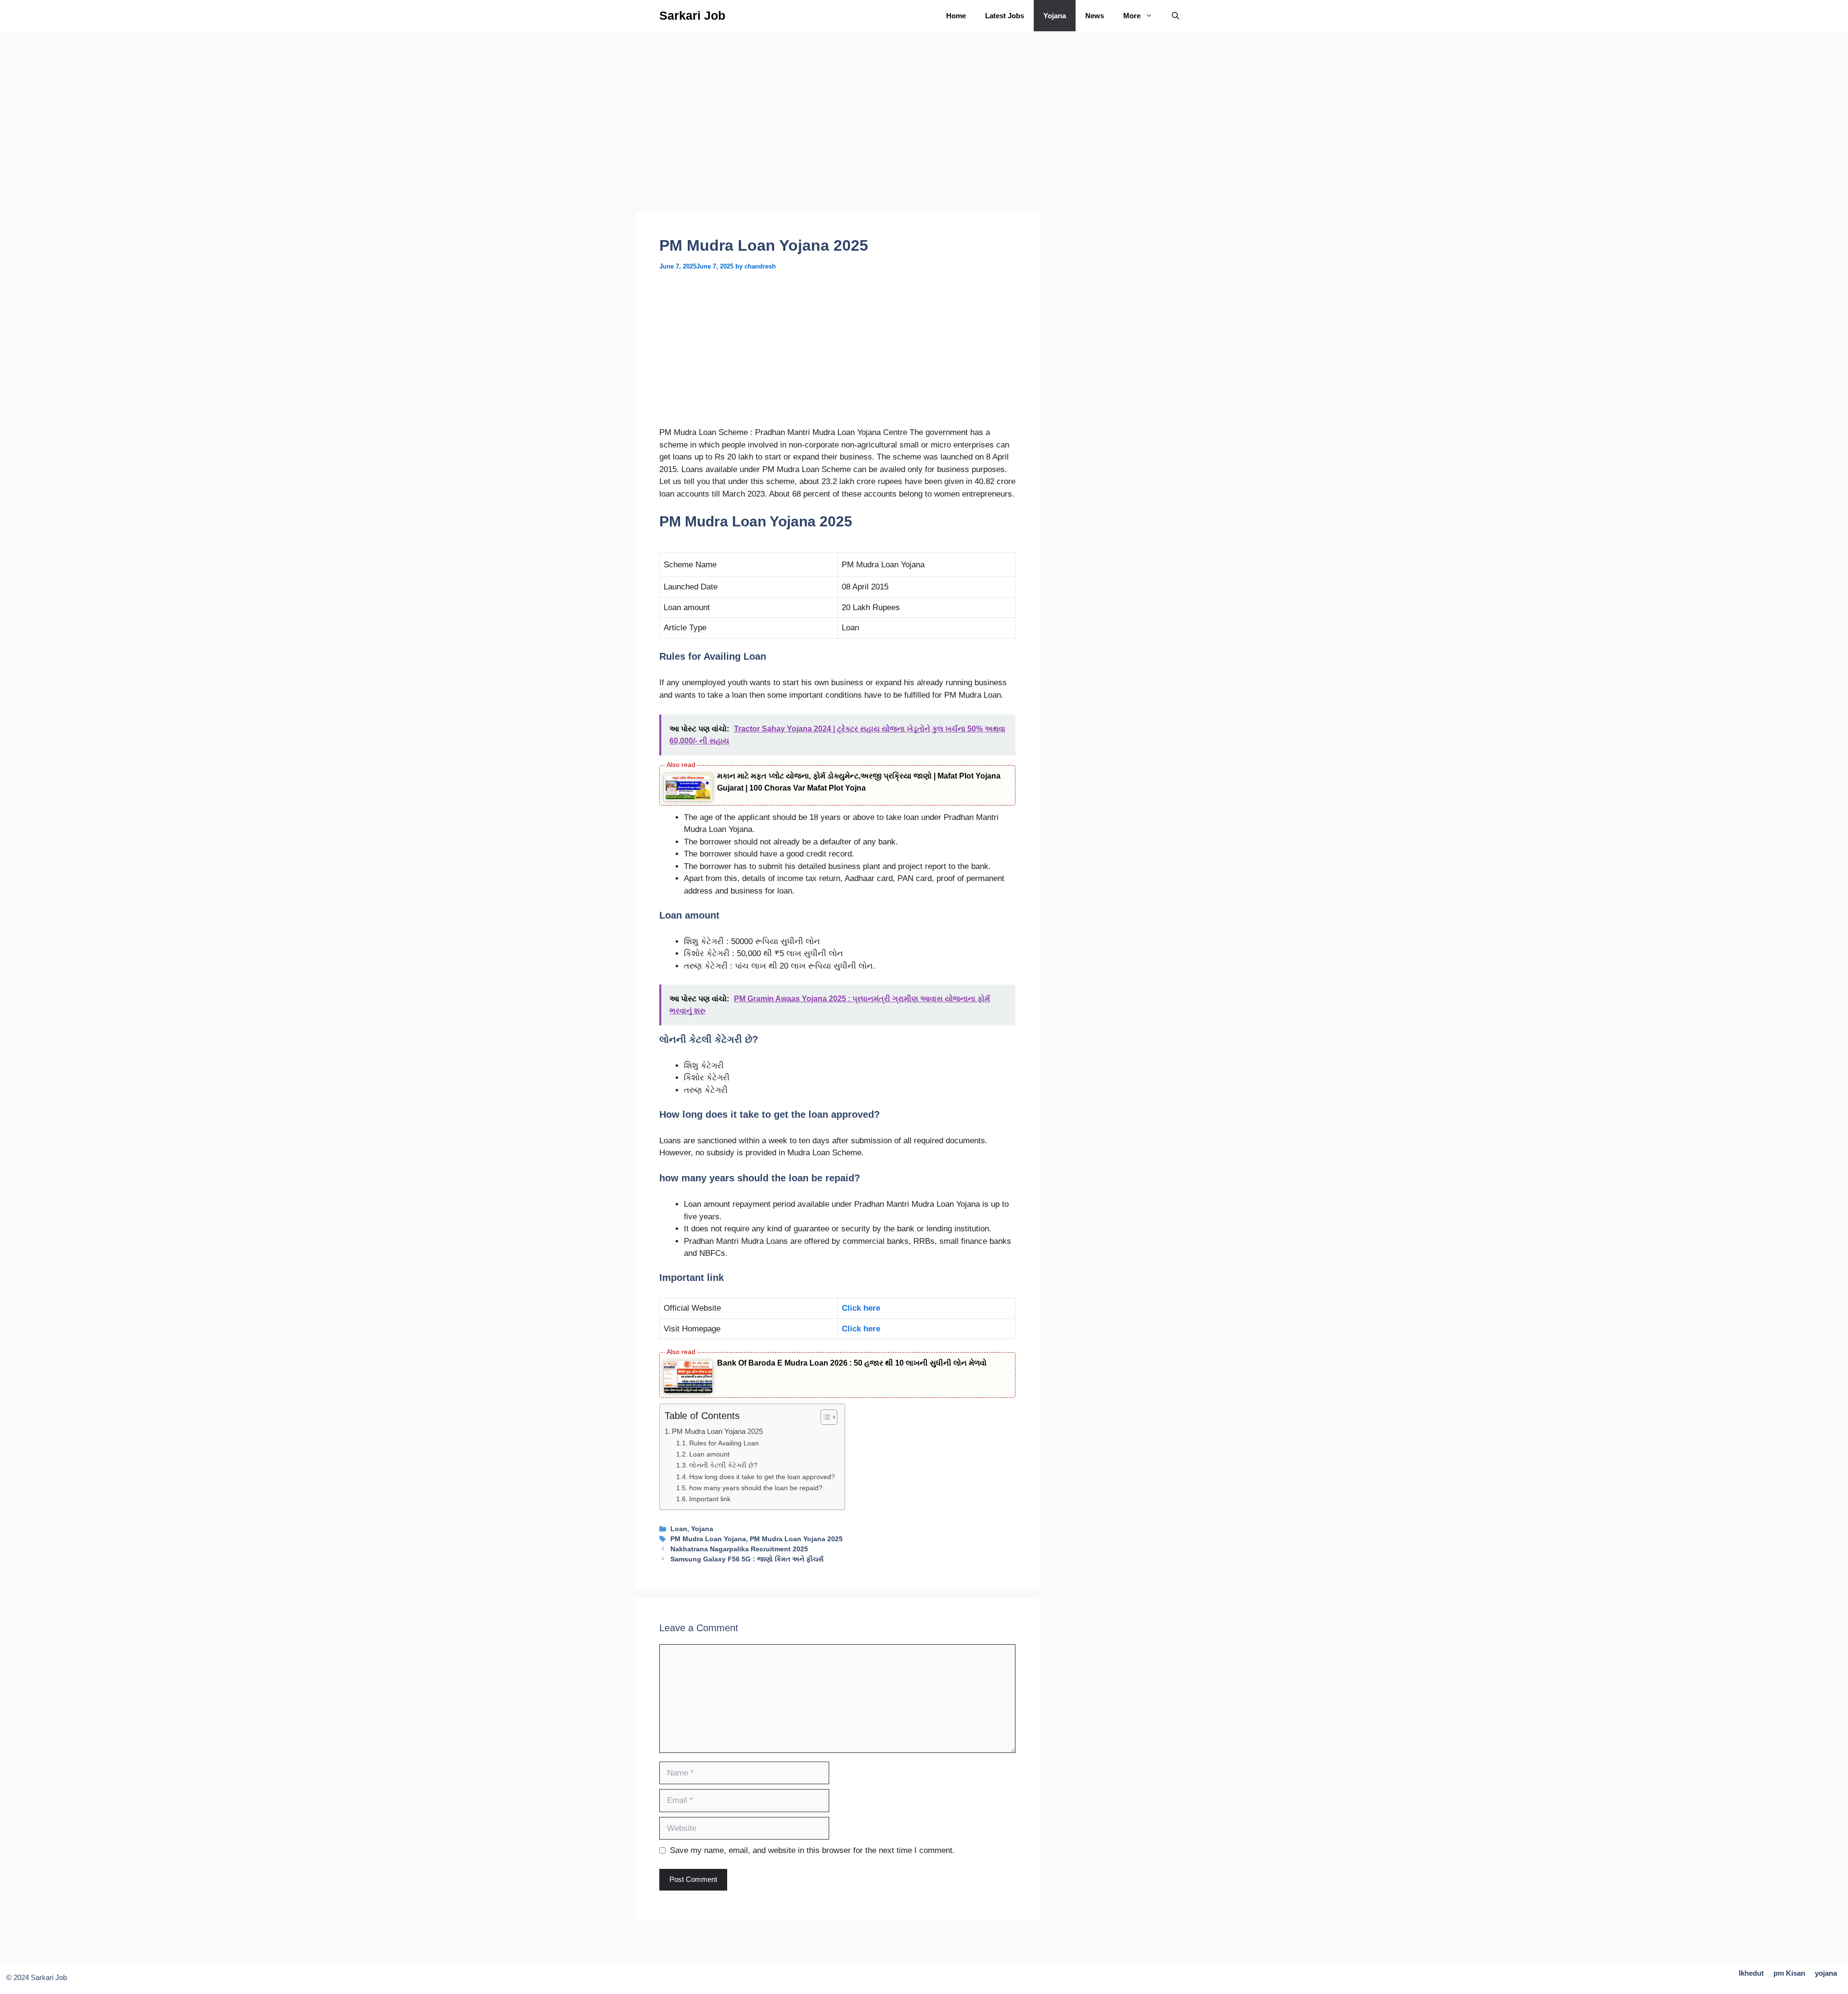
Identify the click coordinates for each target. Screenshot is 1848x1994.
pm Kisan (1789, 1973)
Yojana (1055, 16)
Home (956, 16)
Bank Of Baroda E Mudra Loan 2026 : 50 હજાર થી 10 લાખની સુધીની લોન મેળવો (852, 1363)
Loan (679, 1529)
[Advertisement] (837, 141)
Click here (861, 1308)
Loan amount (709, 1454)
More (1132, 16)
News (1095, 16)
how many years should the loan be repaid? (756, 1488)
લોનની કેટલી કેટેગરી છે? (723, 1465)
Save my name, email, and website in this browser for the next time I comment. (812, 1850)
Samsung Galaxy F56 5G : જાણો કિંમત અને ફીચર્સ (747, 1559)
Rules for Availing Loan (724, 1443)
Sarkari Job (692, 15)
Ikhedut (1751, 1973)
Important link (710, 1499)
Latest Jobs (1005, 16)
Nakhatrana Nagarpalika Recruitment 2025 (739, 1549)
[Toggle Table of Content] (824, 1417)
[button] (1175, 16)
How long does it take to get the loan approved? (762, 1477)
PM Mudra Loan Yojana (708, 1539)
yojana (1826, 1973)
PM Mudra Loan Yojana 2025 (717, 1431)
